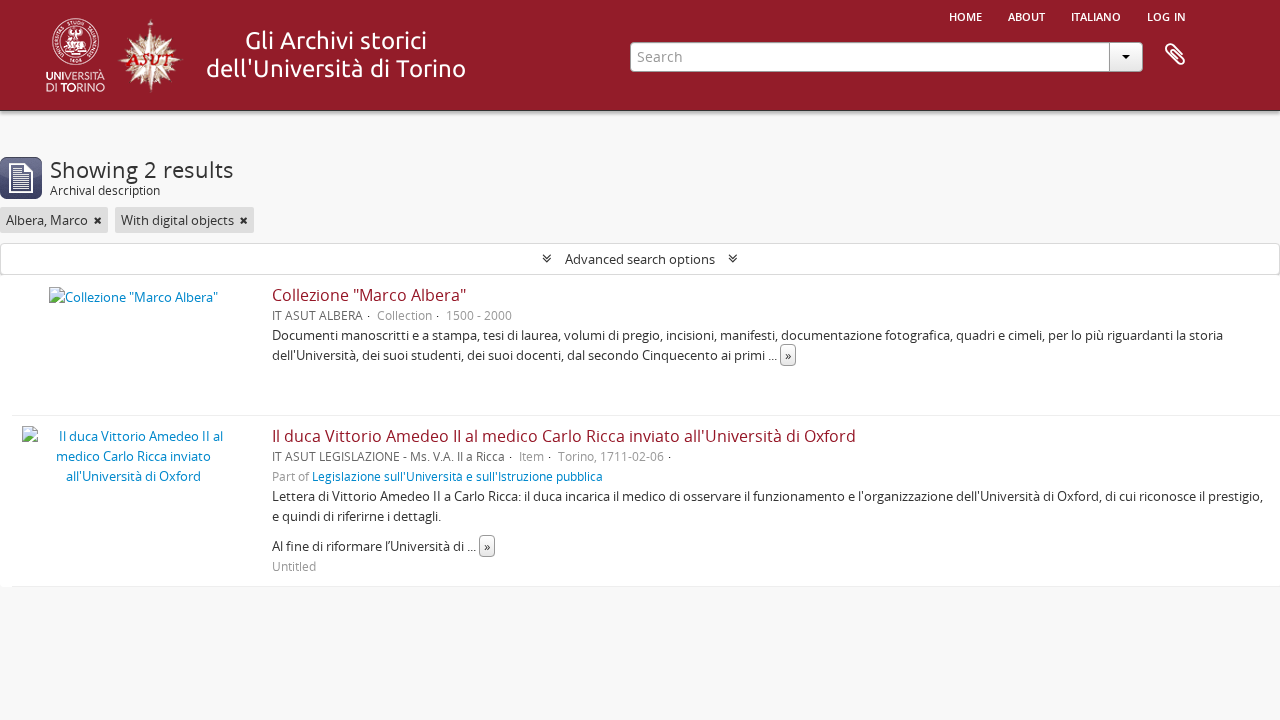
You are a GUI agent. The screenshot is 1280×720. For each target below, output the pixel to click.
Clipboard (1175, 55)
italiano (1096, 15)
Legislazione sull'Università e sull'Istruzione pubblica (457, 476)
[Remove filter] (98, 220)
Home (965, 15)
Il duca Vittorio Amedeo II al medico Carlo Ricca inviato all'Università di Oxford (564, 436)
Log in (1166, 15)
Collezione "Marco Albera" (369, 295)
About (1026, 15)
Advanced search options (640, 259)
